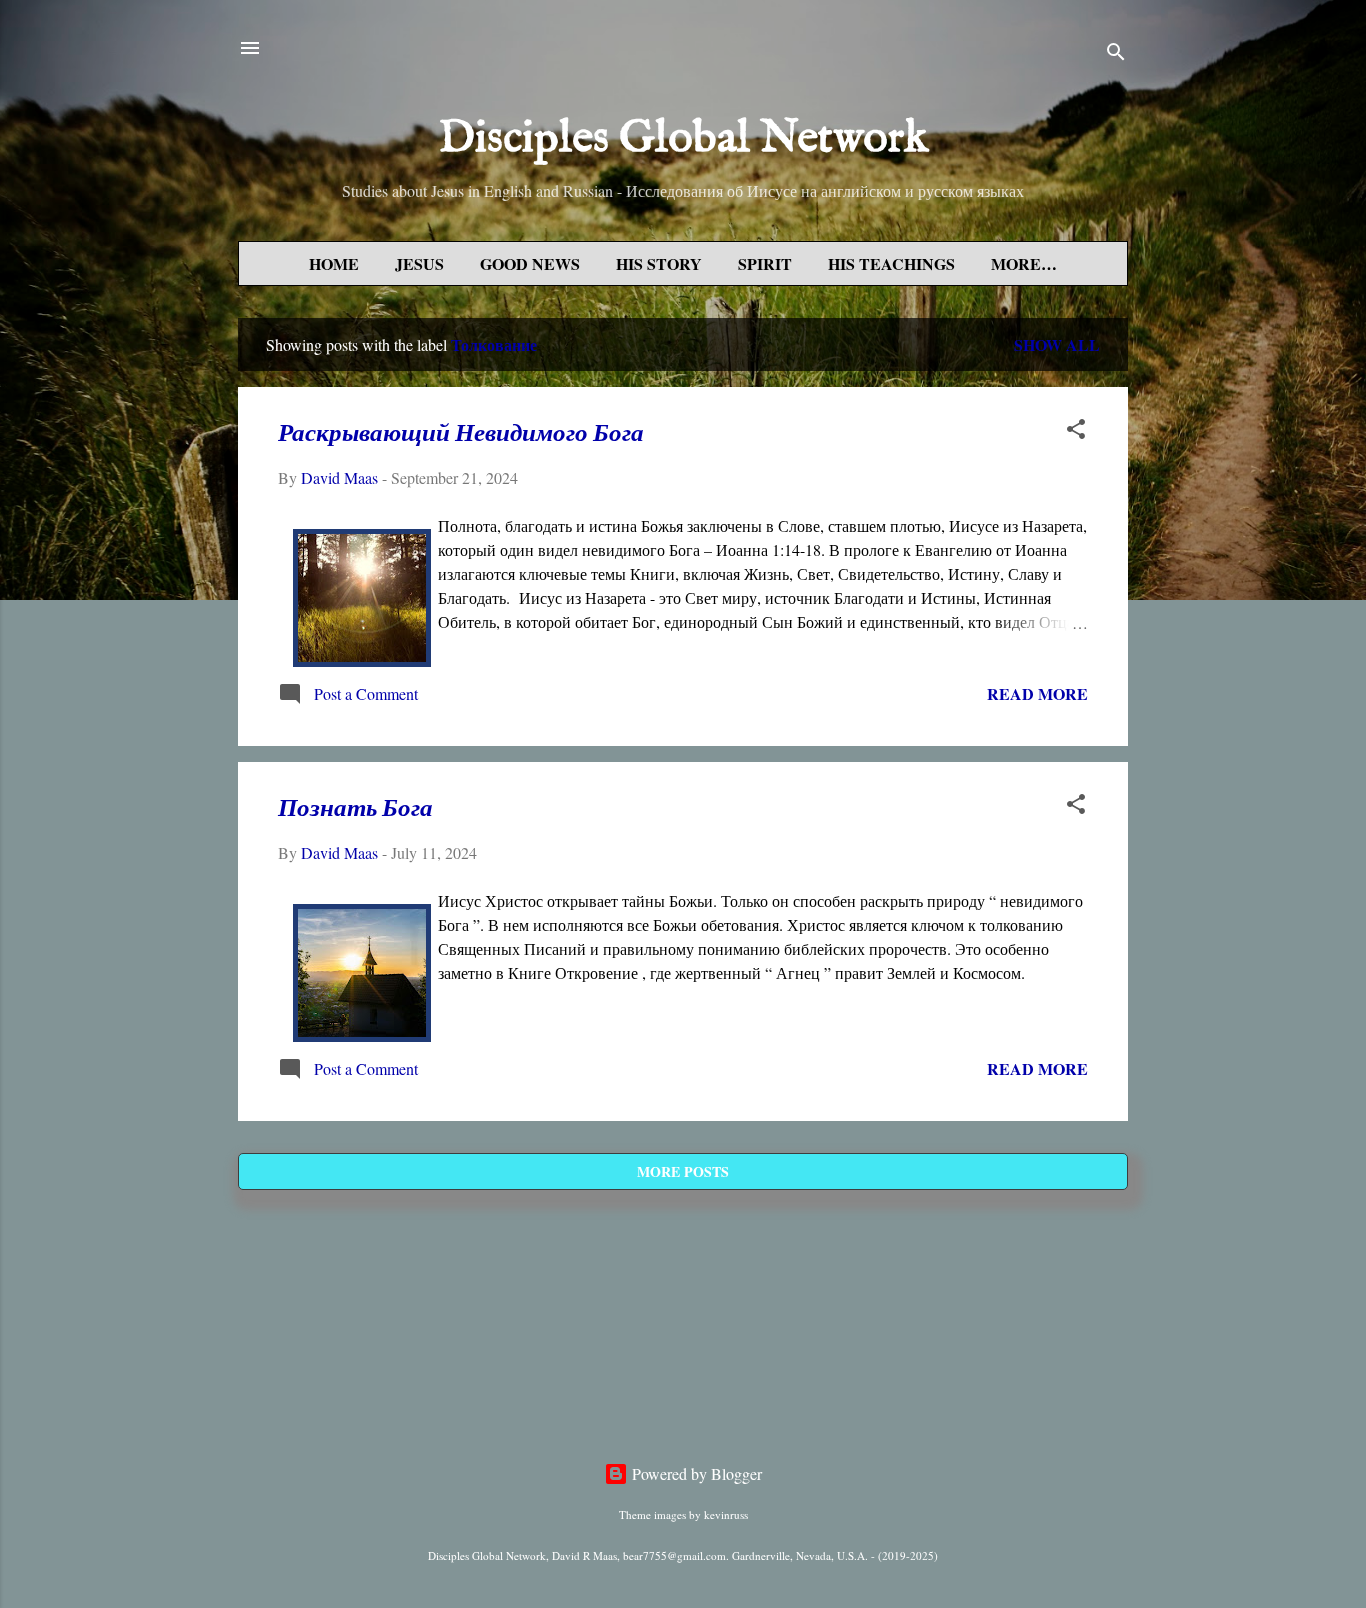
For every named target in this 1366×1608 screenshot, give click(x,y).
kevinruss (726, 1514)
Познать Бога (355, 809)
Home (334, 263)
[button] (1076, 432)
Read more (1037, 693)
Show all (1057, 344)
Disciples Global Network (683, 138)
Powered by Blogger (695, 1473)
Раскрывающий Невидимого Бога (461, 434)
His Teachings (891, 263)
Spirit (765, 263)
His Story (659, 263)
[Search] (1116, 54)
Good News (530, 263)
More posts (683, 1171)
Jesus (419, 263)
